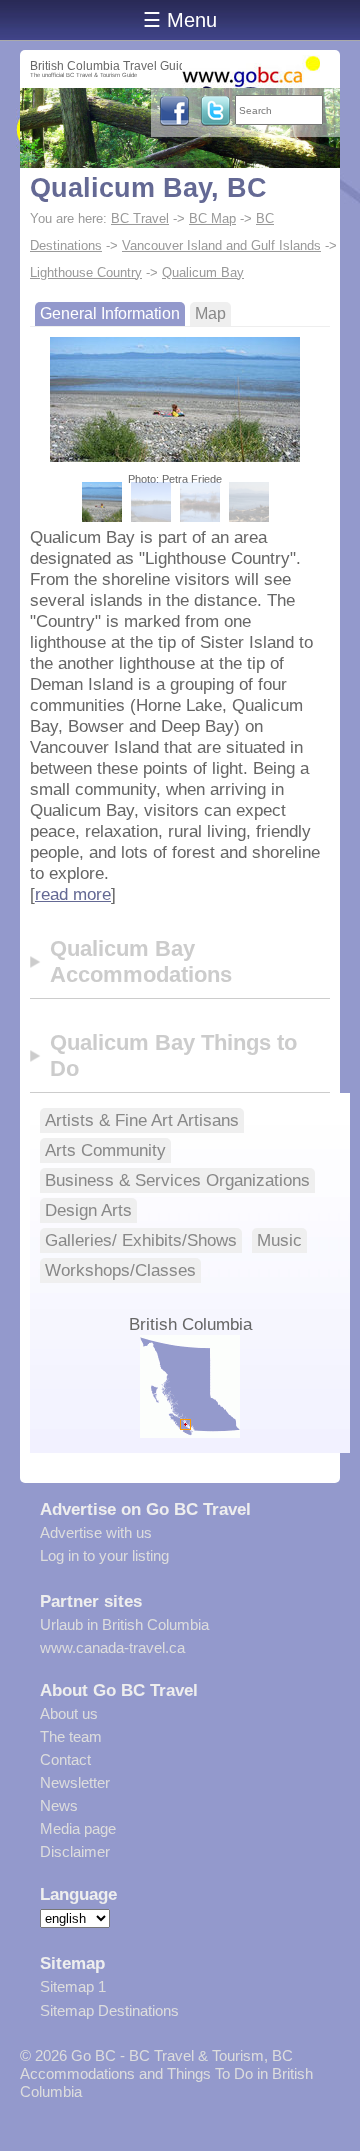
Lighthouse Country (86, 272)
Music (279, 1240)
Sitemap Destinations (109, 2010)
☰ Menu (180, 20)
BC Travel (140, 218)
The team (71, 1736)
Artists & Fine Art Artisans (142, 1120)
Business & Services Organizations (177, 1180)
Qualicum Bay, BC (148, 188)
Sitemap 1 (73, 1986)
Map (210, 313)
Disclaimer (75, 1851)
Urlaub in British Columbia (124, 1624)
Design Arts (88, 1210)
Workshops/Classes (120, 1270)
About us (69, 1713)
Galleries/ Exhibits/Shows (141, 1240)
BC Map (212, 218)
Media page (78, 1828)
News (59, 1805)
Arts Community (105, 1150)
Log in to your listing (104, 1555)
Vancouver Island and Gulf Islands (221, 245)
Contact (65, 1759)
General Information (110, 313)
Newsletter (75, 1782)
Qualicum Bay (203, 272)
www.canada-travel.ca (112, 1647)
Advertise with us (96, 1532)
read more (73, 894)
